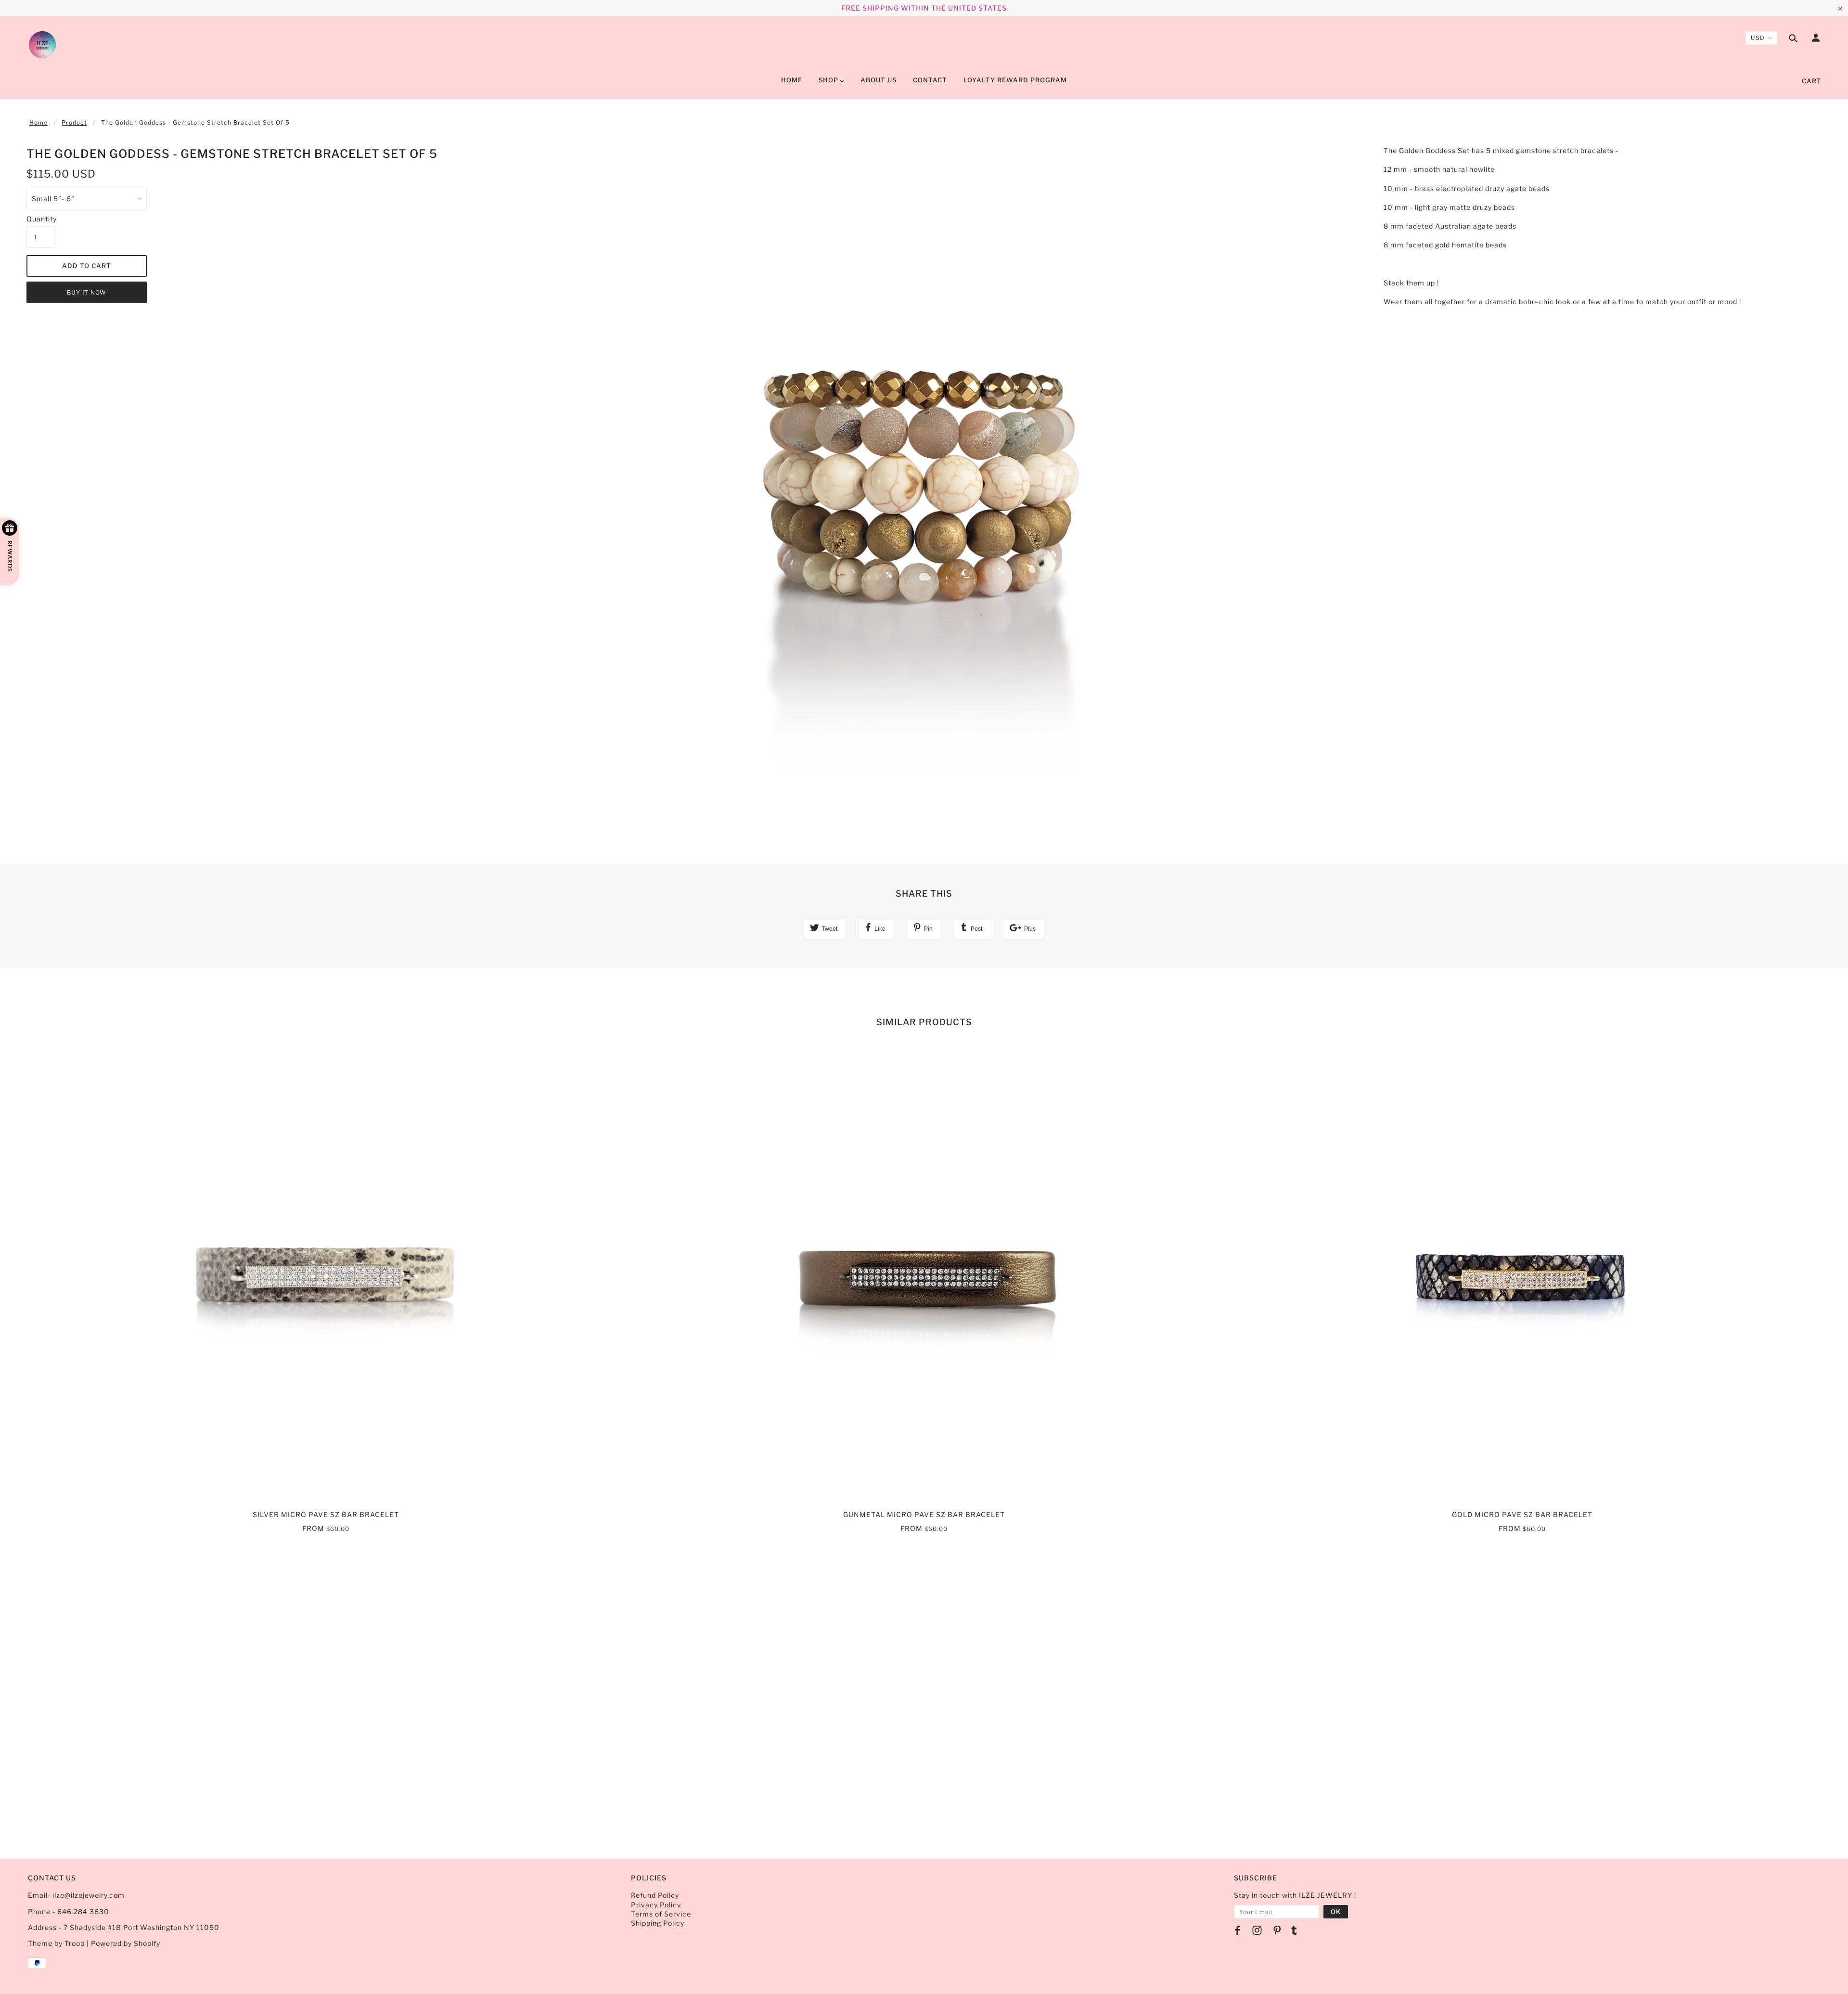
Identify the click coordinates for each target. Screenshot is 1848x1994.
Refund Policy (655, 1895)
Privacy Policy (656, 1905)
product (74, 122)
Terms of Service (661, 1914)
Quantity (41, 219)
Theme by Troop (56, 1943)
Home (38, 122)
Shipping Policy (658, 1923)
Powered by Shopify (126, 1943)
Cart (1812, 81)
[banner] (42, 45)
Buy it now (87, 292)
